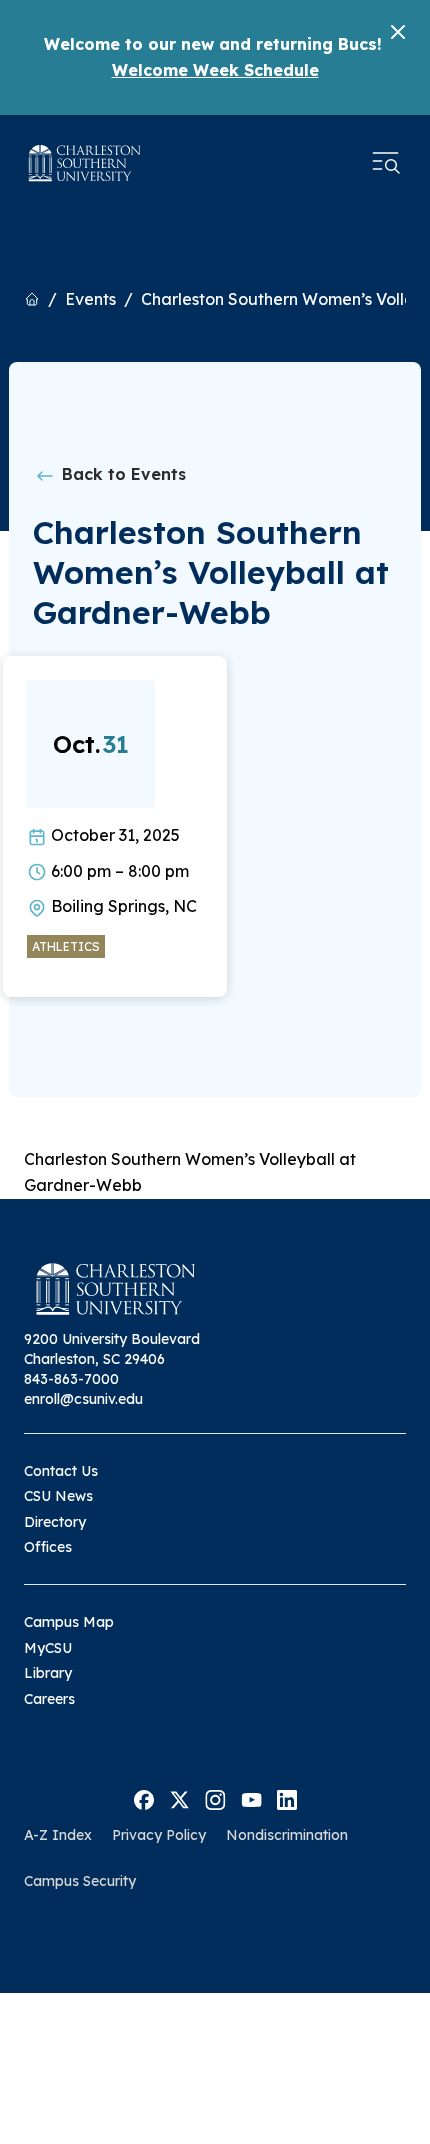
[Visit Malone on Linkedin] (287, 1798)
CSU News (58, 1496)
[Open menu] (386, 163)
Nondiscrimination (287, 1835)
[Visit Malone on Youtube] (251, 1798)
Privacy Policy (159, 1835)
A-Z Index (58, 1835)
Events (90, 299)
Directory (55, 1522)
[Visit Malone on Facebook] (144, 1798)
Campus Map (69, 1622)
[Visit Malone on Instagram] (215, 1798)
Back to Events (121, 474)
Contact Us (61, 1471)
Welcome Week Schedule (215, 70)
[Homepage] (85, 163)
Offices (48, 1547)
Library (48, 1673)
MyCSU (48, 1648)
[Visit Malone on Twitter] (179, 1798)
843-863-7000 (71, 1379)
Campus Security (80, 1881)
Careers (49, 1699)
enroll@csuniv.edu (83, 1399)
